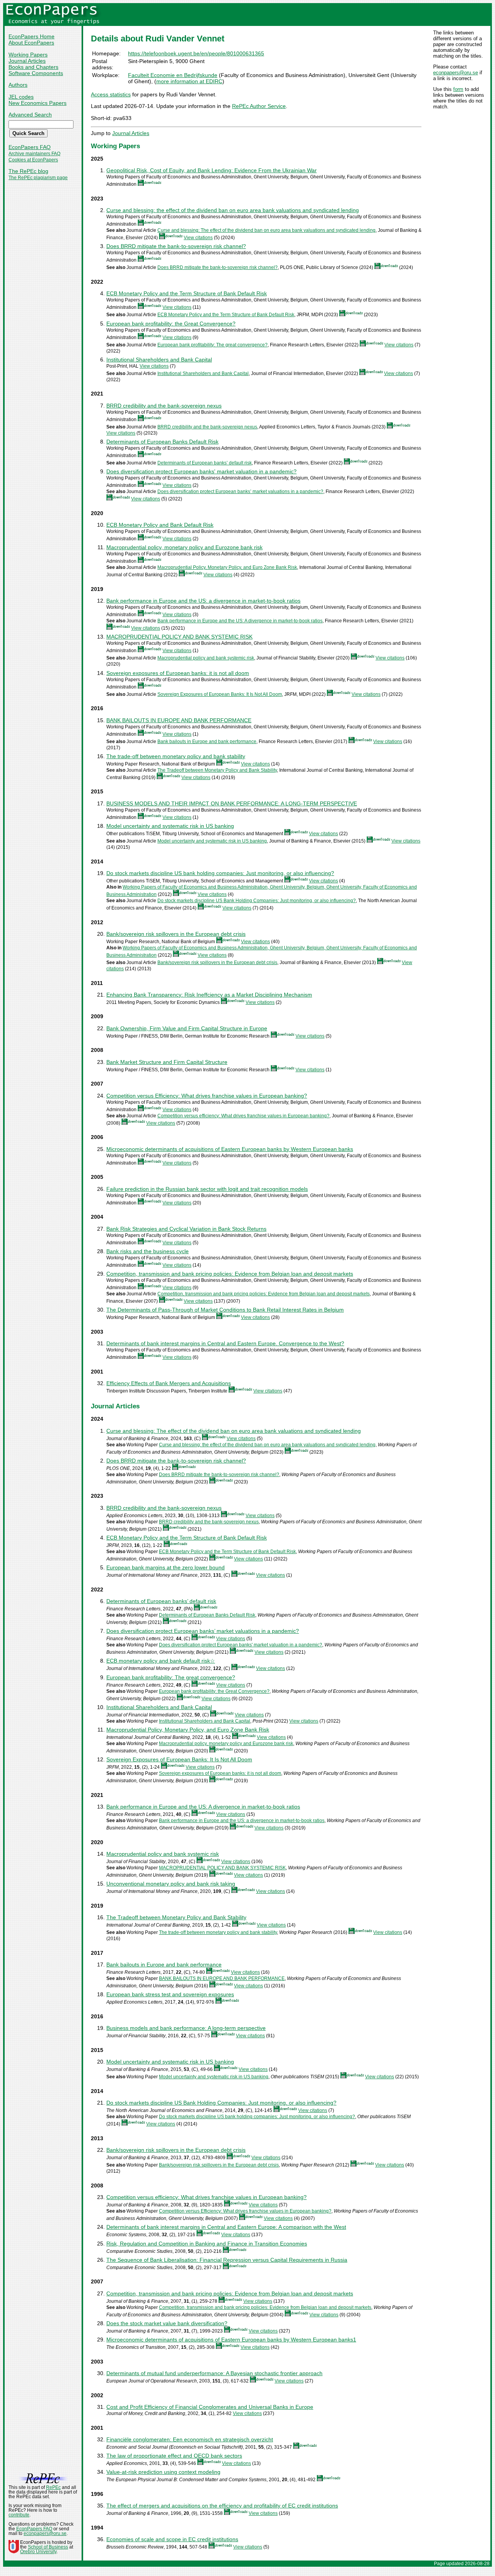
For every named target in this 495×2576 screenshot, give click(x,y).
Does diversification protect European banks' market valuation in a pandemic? (201, 471)
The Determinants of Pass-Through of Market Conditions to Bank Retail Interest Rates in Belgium (225, 1310)
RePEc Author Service (259, 106)
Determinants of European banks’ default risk (205, 463)
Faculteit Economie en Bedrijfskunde (173, 75)
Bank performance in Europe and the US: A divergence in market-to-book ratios (240, 621)
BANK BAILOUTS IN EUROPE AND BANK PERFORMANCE (179, 720)
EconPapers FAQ (30, 147)
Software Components (36, 73)
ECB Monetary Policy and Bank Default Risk (160, 525)
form (458, 89)
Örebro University (38, 2552)
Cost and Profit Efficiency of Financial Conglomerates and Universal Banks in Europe (210, 2407)
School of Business (48, 2547)
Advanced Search (30, 115)
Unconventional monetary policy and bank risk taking (171, 1884)
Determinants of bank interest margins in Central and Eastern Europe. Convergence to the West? (225, 1343)
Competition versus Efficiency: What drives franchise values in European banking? (207, 1096)
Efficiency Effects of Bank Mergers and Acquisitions (169, 1383)
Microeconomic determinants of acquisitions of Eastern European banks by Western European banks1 (231, 2340)
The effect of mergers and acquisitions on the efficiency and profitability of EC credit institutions (222, 2506)
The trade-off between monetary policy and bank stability (176, 756)
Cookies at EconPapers (33, 160)
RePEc (53, 2487)
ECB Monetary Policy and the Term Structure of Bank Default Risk (187, 293)
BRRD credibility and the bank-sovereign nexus (164, 406)
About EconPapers (31, 43)
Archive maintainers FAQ (34, 154)
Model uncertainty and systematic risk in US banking (170, 826)
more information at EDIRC (189, 81)
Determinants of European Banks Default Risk (162, 442)
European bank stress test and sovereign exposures (170, 1994)
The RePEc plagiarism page (38, 178)
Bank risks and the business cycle (148, 1251)
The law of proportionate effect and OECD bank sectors (174, 2456)
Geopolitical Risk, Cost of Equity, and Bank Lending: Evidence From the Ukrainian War (212, 170)
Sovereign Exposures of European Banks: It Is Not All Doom (220, 694)
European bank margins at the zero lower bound (166, 1567)
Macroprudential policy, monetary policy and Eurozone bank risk (184, 547)
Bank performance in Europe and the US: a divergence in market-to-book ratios (203, 601)
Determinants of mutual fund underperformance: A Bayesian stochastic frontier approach (214, 2373)
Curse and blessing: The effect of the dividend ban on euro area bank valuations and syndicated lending (266, 230)
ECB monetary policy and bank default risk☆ (161, 1661)
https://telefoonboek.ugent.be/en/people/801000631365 (196, 53)
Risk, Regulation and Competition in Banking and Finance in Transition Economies (207, 2244)
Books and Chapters (33, 67)
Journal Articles (27, 61)
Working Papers (28, 55)
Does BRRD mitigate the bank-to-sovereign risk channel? (176, 246)
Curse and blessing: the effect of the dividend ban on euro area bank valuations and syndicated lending (233, 210)
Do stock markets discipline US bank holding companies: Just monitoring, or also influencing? (220, 873)
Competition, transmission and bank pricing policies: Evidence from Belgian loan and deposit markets (230, 1274)
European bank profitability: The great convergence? (213, 345)
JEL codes (21, 97)
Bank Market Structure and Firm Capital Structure (167, 1062)
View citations (198, 238)
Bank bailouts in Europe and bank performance (207, 742)
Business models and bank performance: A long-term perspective (186, 2028)
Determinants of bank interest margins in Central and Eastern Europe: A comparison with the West (226, 2227)
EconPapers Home (32, 36)
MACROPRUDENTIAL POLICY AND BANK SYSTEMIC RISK (179, 637)
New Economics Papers (38, 103)
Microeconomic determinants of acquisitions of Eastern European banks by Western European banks (230, 1149)
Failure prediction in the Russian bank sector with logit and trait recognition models (207, 1189)
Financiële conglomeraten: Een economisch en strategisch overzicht (190, 2439)
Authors (18, 85)
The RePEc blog (28, 171)
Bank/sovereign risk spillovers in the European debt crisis (176, 934)
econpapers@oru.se (456, 73)
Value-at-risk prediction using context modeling (163, 2472)
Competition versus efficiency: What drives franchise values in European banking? (243, 1116)
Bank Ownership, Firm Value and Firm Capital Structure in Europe (187, 1028)
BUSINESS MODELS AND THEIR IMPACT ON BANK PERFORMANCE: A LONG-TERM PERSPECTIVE (232, 803)
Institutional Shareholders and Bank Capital (159, 360)
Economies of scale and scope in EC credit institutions (172, 2539)
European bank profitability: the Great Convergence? (171, 324)
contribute (19, 2515)
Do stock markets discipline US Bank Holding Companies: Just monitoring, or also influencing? (257, 901)
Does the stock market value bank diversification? (167, 2323)
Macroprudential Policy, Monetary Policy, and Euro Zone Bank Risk (227, 567)
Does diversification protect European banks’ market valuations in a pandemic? (240, 492)
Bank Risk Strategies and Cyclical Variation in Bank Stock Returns (186, 1229)
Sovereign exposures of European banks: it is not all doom (178, 673)
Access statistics (111, 94)
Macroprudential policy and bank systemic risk (206, 658)
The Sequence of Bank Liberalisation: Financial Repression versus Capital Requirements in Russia (227, 2260)
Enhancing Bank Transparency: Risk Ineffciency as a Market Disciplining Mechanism (209, 995)
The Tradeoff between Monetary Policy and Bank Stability (217, 770)
